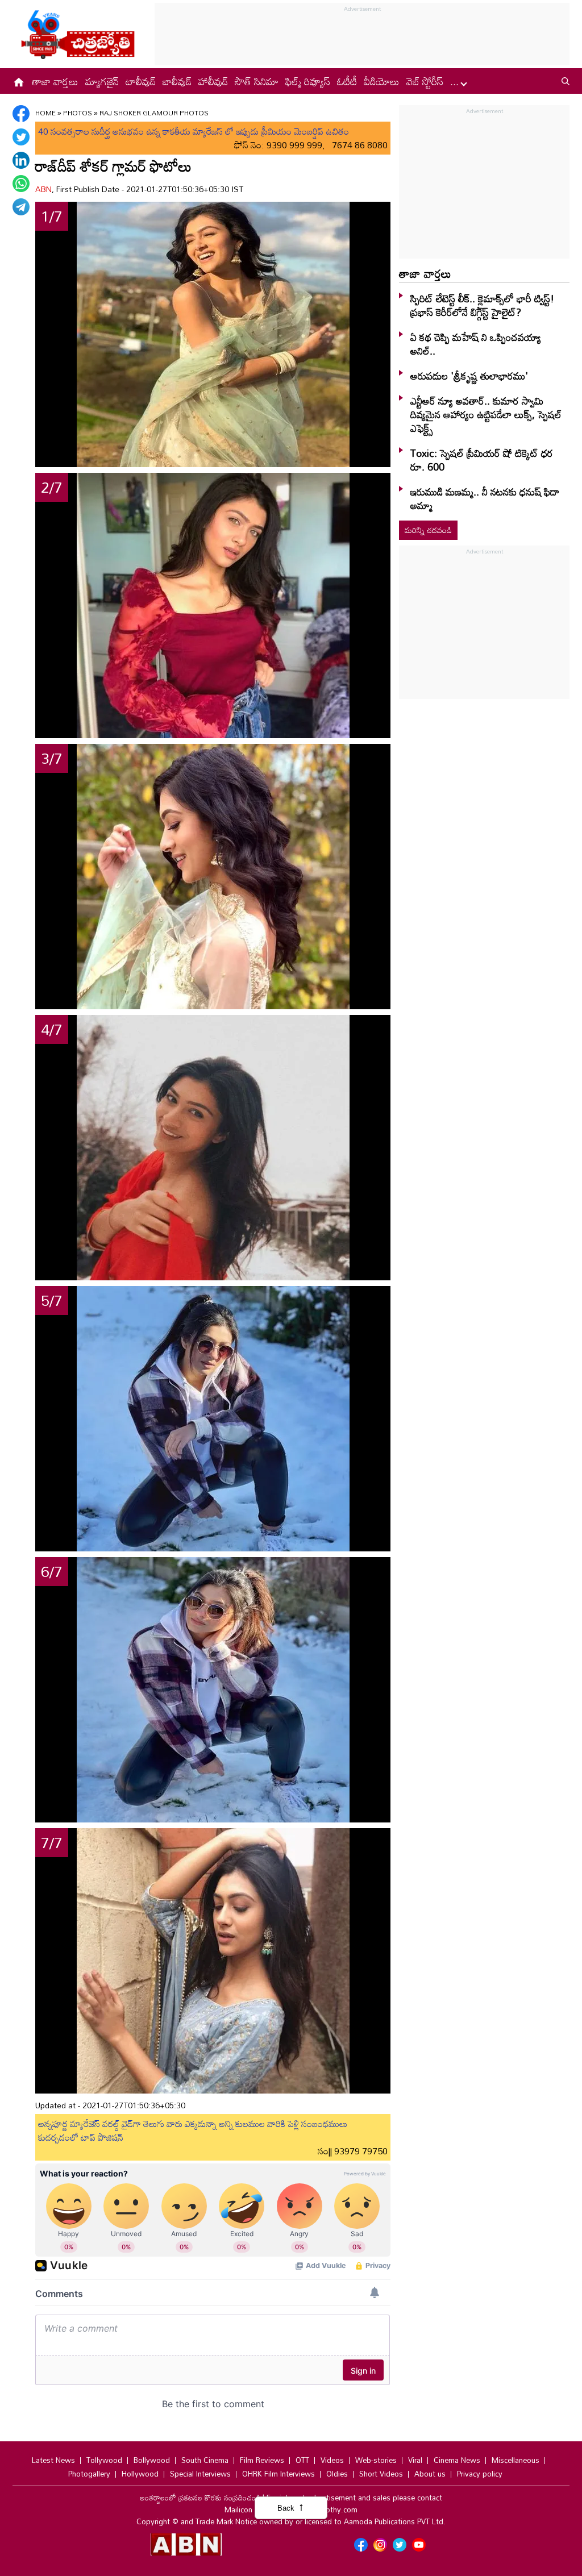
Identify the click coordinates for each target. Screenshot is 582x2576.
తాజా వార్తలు (55, 81)
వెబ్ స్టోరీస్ (425, 81)
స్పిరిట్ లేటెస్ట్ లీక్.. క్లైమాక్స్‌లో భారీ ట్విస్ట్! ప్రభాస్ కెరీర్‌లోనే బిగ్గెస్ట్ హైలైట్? (482, 305)
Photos (78, 113)
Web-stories (376, 2460)
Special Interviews (200, 2474)
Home (45, 113)
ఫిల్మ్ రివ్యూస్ (308, 81)
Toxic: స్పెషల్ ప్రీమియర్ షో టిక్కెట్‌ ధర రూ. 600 (482, 460)
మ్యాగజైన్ (102, 81)
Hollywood (140, 2474)
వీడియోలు (382, 81)
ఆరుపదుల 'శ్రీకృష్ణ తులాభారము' (469, 376)
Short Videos (381, 2474)
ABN (43, 189)
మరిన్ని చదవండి (428, 530)
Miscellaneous (516, 2460)
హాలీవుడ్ (213, 81)
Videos (332, 2460)
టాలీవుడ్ (141, 81)
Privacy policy (480, 2474)
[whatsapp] (21, 184)
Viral (415, 2460)
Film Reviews (262, 2460)
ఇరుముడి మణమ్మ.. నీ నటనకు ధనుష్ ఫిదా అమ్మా (485, 498)
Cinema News (457, 2460)
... (456, 81)
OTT (302, 2460)
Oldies (337, 2474)
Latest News (53, 2460)
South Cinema (205, 2460)
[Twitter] (21, 137)
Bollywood (152, 2460)
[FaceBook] (21, 114)
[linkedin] (21, 160)
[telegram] (21, 207)
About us (430, 2474)
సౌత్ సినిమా (257, 81)
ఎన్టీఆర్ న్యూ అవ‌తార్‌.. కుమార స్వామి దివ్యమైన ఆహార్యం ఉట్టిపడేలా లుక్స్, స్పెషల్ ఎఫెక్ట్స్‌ (486, 414)
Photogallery (89, 2474)
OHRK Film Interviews (278, 2474)
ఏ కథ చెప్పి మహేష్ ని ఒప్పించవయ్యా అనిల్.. (476, 344)
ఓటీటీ (347, 81)
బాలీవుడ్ (177, 81)
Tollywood (104, 2460)
